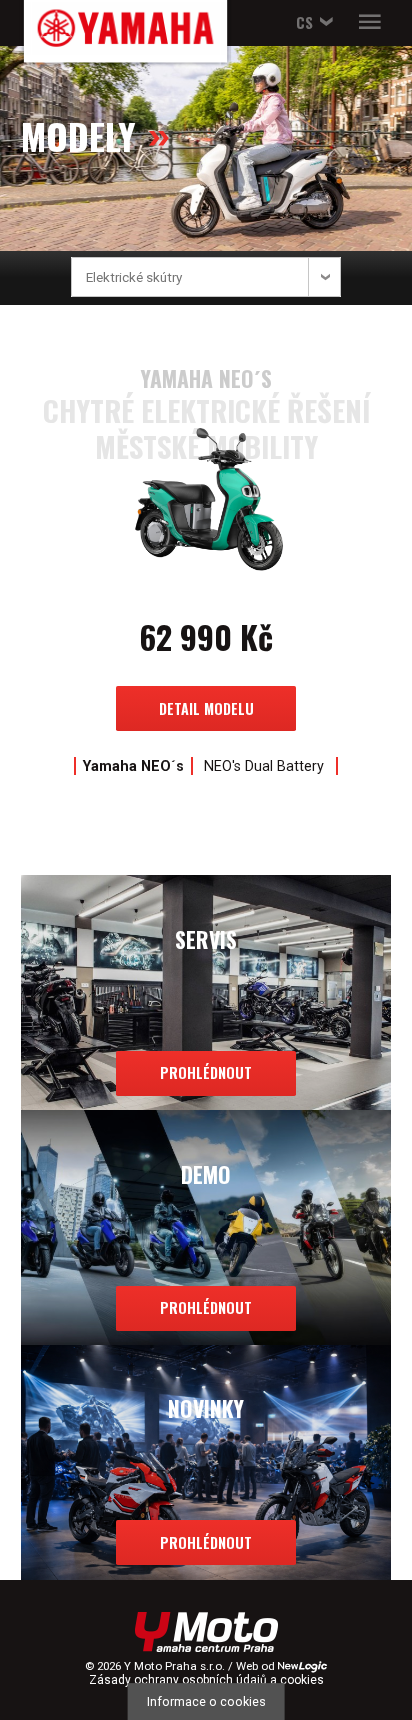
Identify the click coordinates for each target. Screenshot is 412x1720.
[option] (206, 569)
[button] (311, 22)
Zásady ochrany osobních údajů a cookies (206, 1680)
